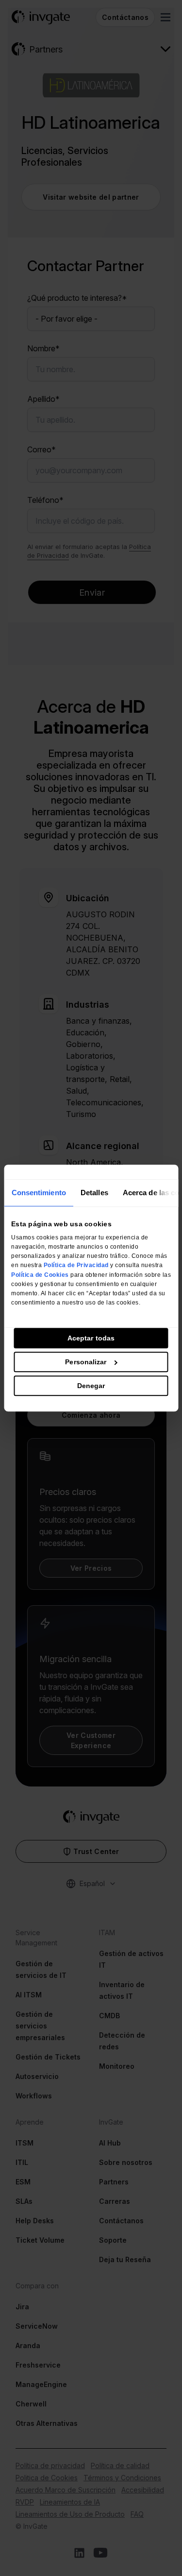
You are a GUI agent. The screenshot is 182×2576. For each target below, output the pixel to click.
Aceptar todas (91, 1338)
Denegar (91, 1386)
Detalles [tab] (94, 1193)
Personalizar (86, 1362)
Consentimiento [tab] (38, 1193)
